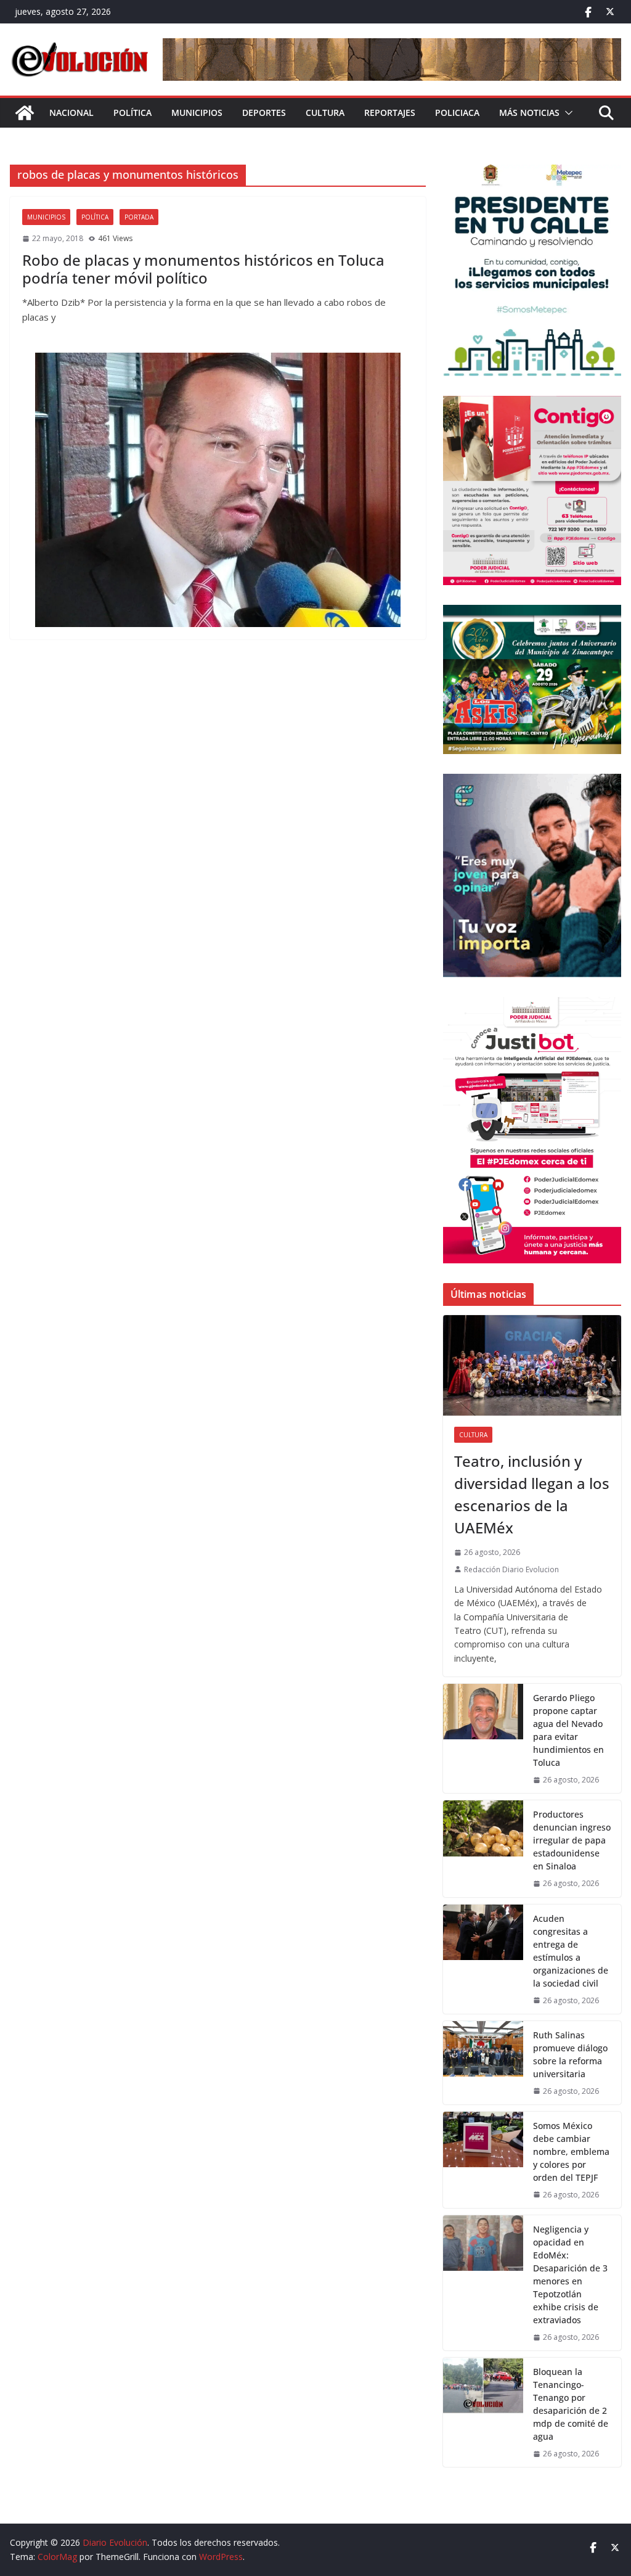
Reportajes (390, 113)
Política (132, 113)
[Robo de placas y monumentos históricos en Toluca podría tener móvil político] (218, 490)
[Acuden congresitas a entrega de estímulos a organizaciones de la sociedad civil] (483, 1959)
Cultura (325, 113)
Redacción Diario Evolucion (511, 1569)
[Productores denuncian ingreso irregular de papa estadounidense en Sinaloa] (483, 1848)
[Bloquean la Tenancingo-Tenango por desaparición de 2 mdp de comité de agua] (483, 2412)
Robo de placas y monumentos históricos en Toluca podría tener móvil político (203, 269)
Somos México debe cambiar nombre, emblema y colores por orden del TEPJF (571, 2151)
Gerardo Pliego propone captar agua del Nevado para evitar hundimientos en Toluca (568, 1730)
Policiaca (457, 113)
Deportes (264, 113)
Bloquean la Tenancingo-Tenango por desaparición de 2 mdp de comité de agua (571, 2404)
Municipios (197, 113)
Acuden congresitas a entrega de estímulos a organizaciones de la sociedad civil (571, 1951)
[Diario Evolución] (25, 113)
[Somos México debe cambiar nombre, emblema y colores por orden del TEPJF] (483, 2160)
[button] (566, 113)
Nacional (71, 113)
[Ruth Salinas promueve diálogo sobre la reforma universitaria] (483, 2063)
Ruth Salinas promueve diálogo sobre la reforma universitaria (570, 2054)
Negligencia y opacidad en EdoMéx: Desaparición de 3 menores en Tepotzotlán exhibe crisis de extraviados (570, 2275)
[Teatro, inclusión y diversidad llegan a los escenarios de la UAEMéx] (532, 1365)
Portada (139, 217)
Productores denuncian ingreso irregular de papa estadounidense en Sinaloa (572, 1840)
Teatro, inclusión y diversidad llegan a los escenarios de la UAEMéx (532, 1494)
